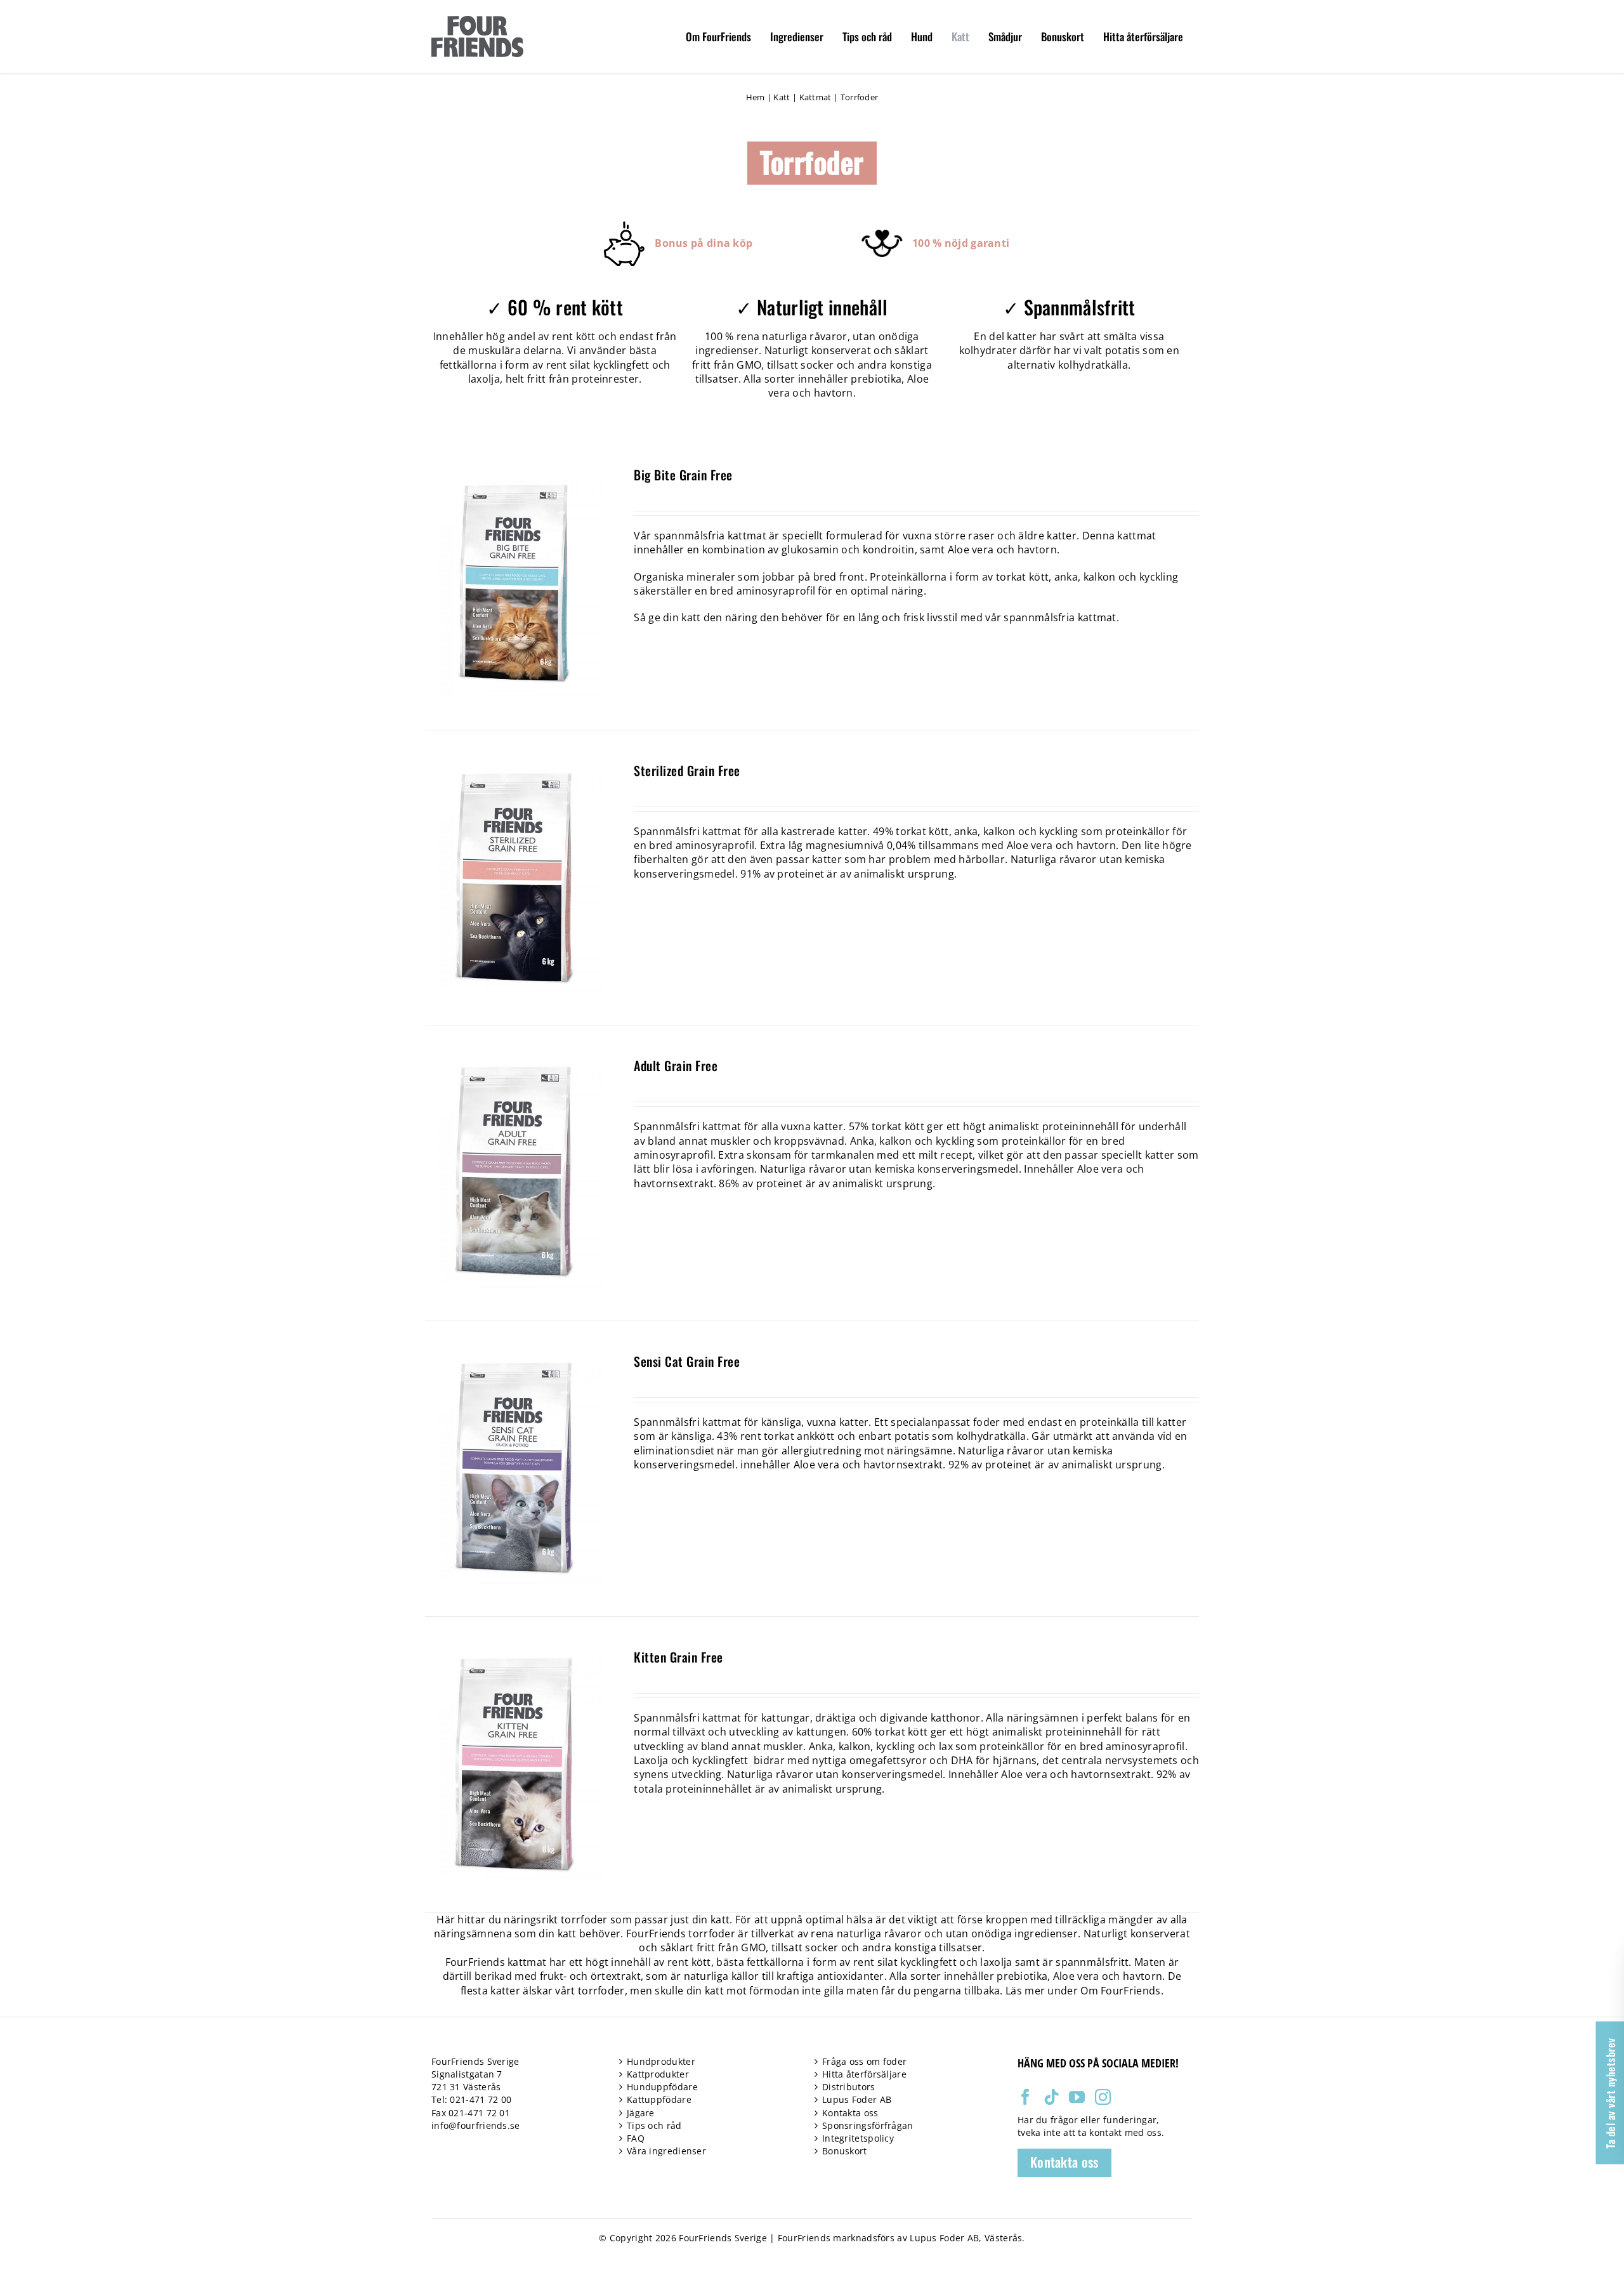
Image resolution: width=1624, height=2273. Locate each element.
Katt (782, 97)
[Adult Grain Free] (514, 1064)
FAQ (636, 2138)
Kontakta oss (850, 2113)
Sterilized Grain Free (687, 770)
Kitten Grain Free (678, 1657)
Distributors (849, 2087)
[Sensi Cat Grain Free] (514, 1360)
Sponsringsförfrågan (868, 2125)
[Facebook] (1025, 2097)
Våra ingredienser (666, 2151)
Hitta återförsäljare (864, 2074)
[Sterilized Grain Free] (514, 769)
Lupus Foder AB (857, 2099)
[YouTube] (1077, 2097)
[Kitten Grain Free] (514, 1656)
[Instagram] (1103, 2097)
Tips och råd (654, 2125)
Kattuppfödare (659, 2099)
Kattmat (815, 97)
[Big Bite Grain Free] (514, 473)
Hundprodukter (661, 2061)
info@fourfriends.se (476, 2125)
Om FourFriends (1120, 1991)
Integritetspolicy (858, 2138)
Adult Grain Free (676, 1065)
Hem (756, 97)
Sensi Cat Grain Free (687, 1361)
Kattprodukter (658, 2074)
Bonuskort (845, 2151)
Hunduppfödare (662, 2087)
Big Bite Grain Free (683, 475)
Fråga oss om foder (864, 2061)
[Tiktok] (1051, 2097)
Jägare (641, 2113)
